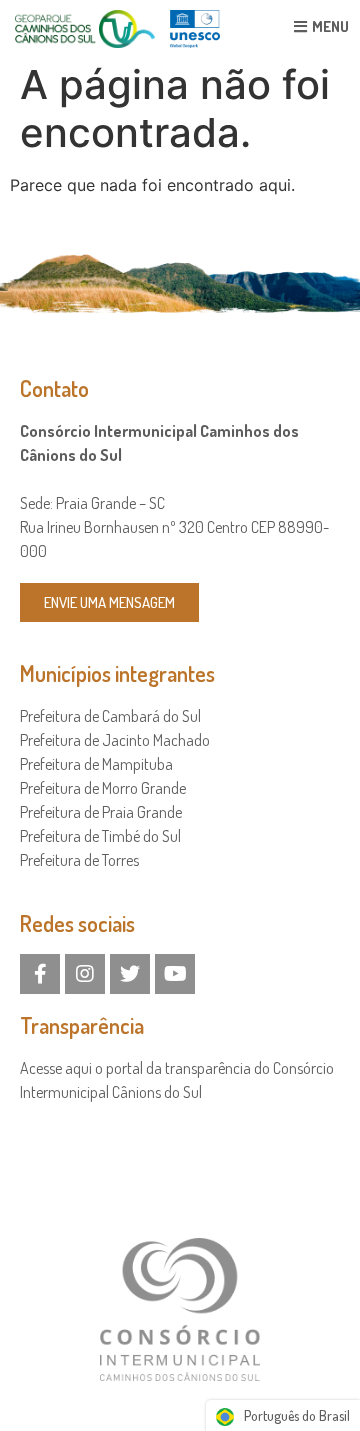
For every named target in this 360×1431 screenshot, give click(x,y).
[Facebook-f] (40, 974)
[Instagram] (85, 974)
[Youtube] (175, 974)
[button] (109, 602)
